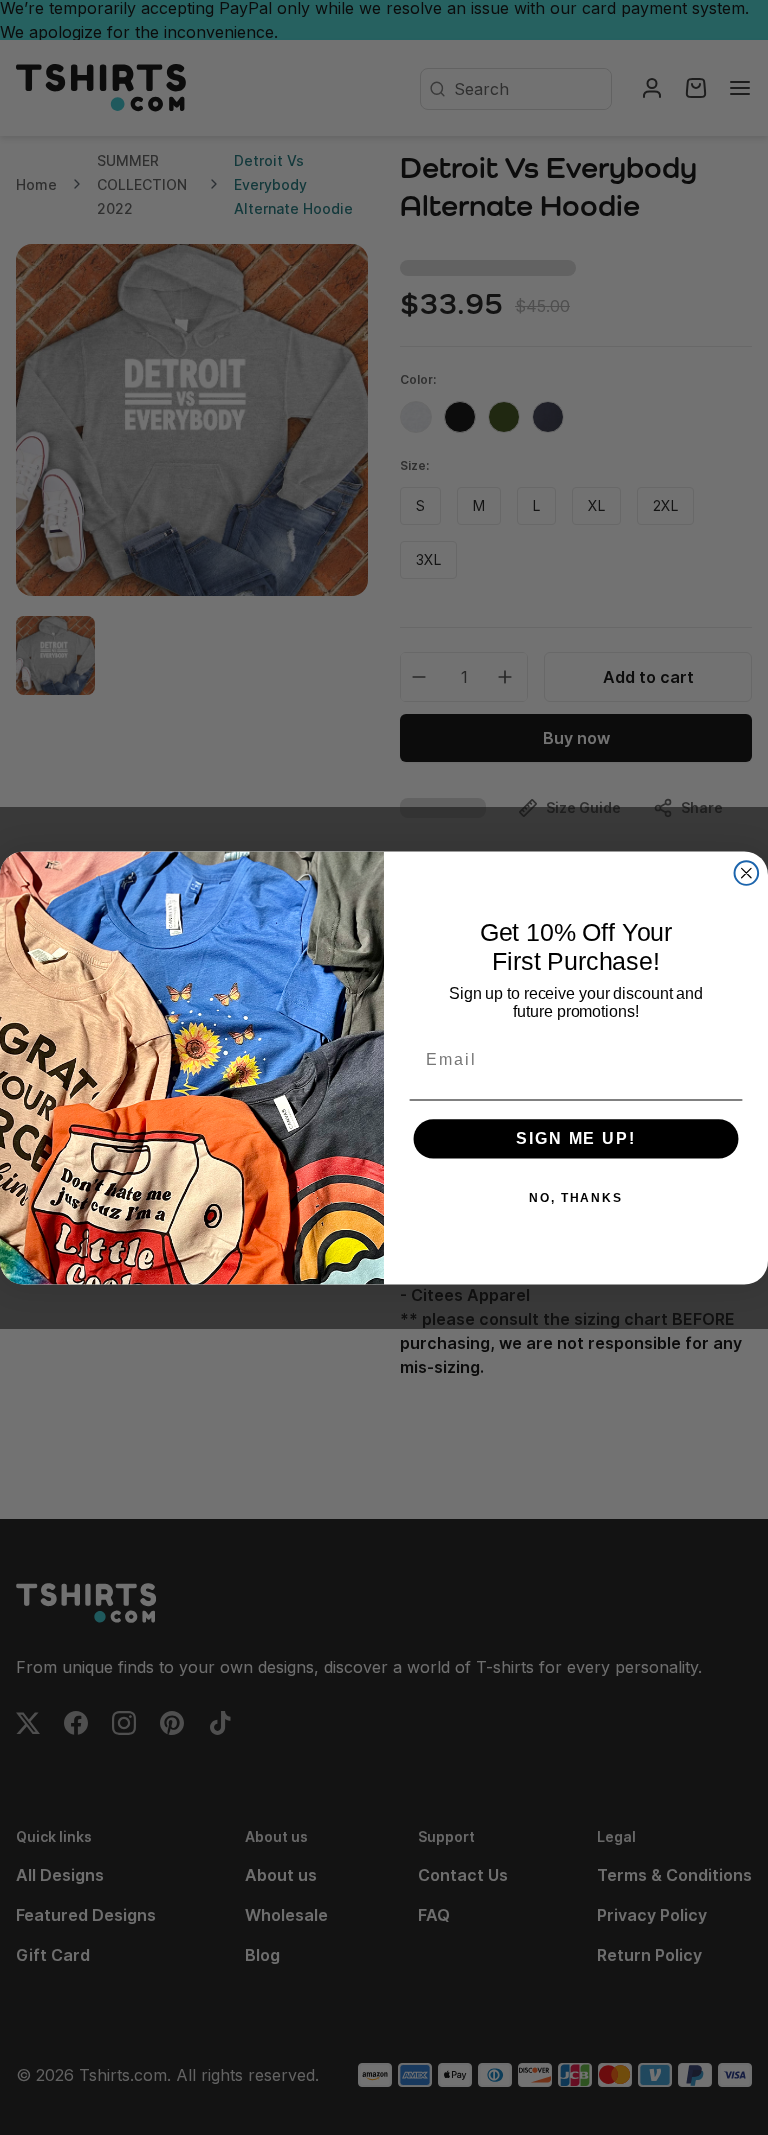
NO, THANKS (576, 1198)
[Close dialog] (747, 873)
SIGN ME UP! (575, 1138)
